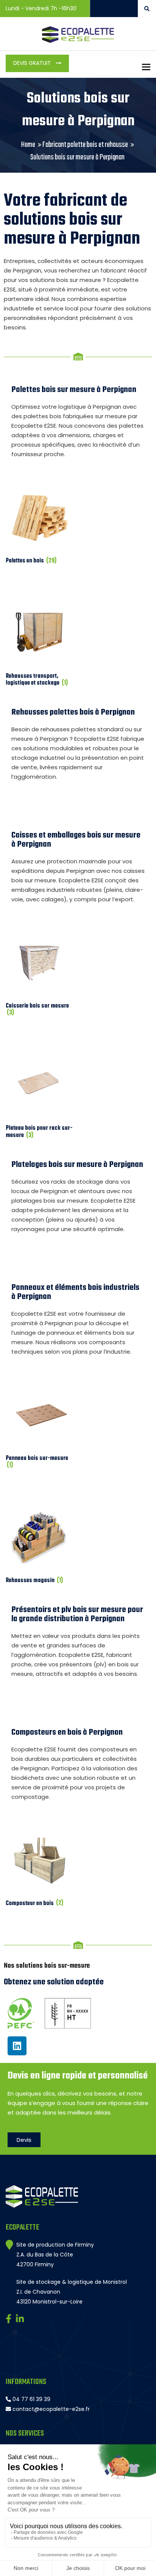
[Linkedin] (17, 2046)
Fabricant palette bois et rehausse (85, 145)
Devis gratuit (33, 63)
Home (28, 145)
